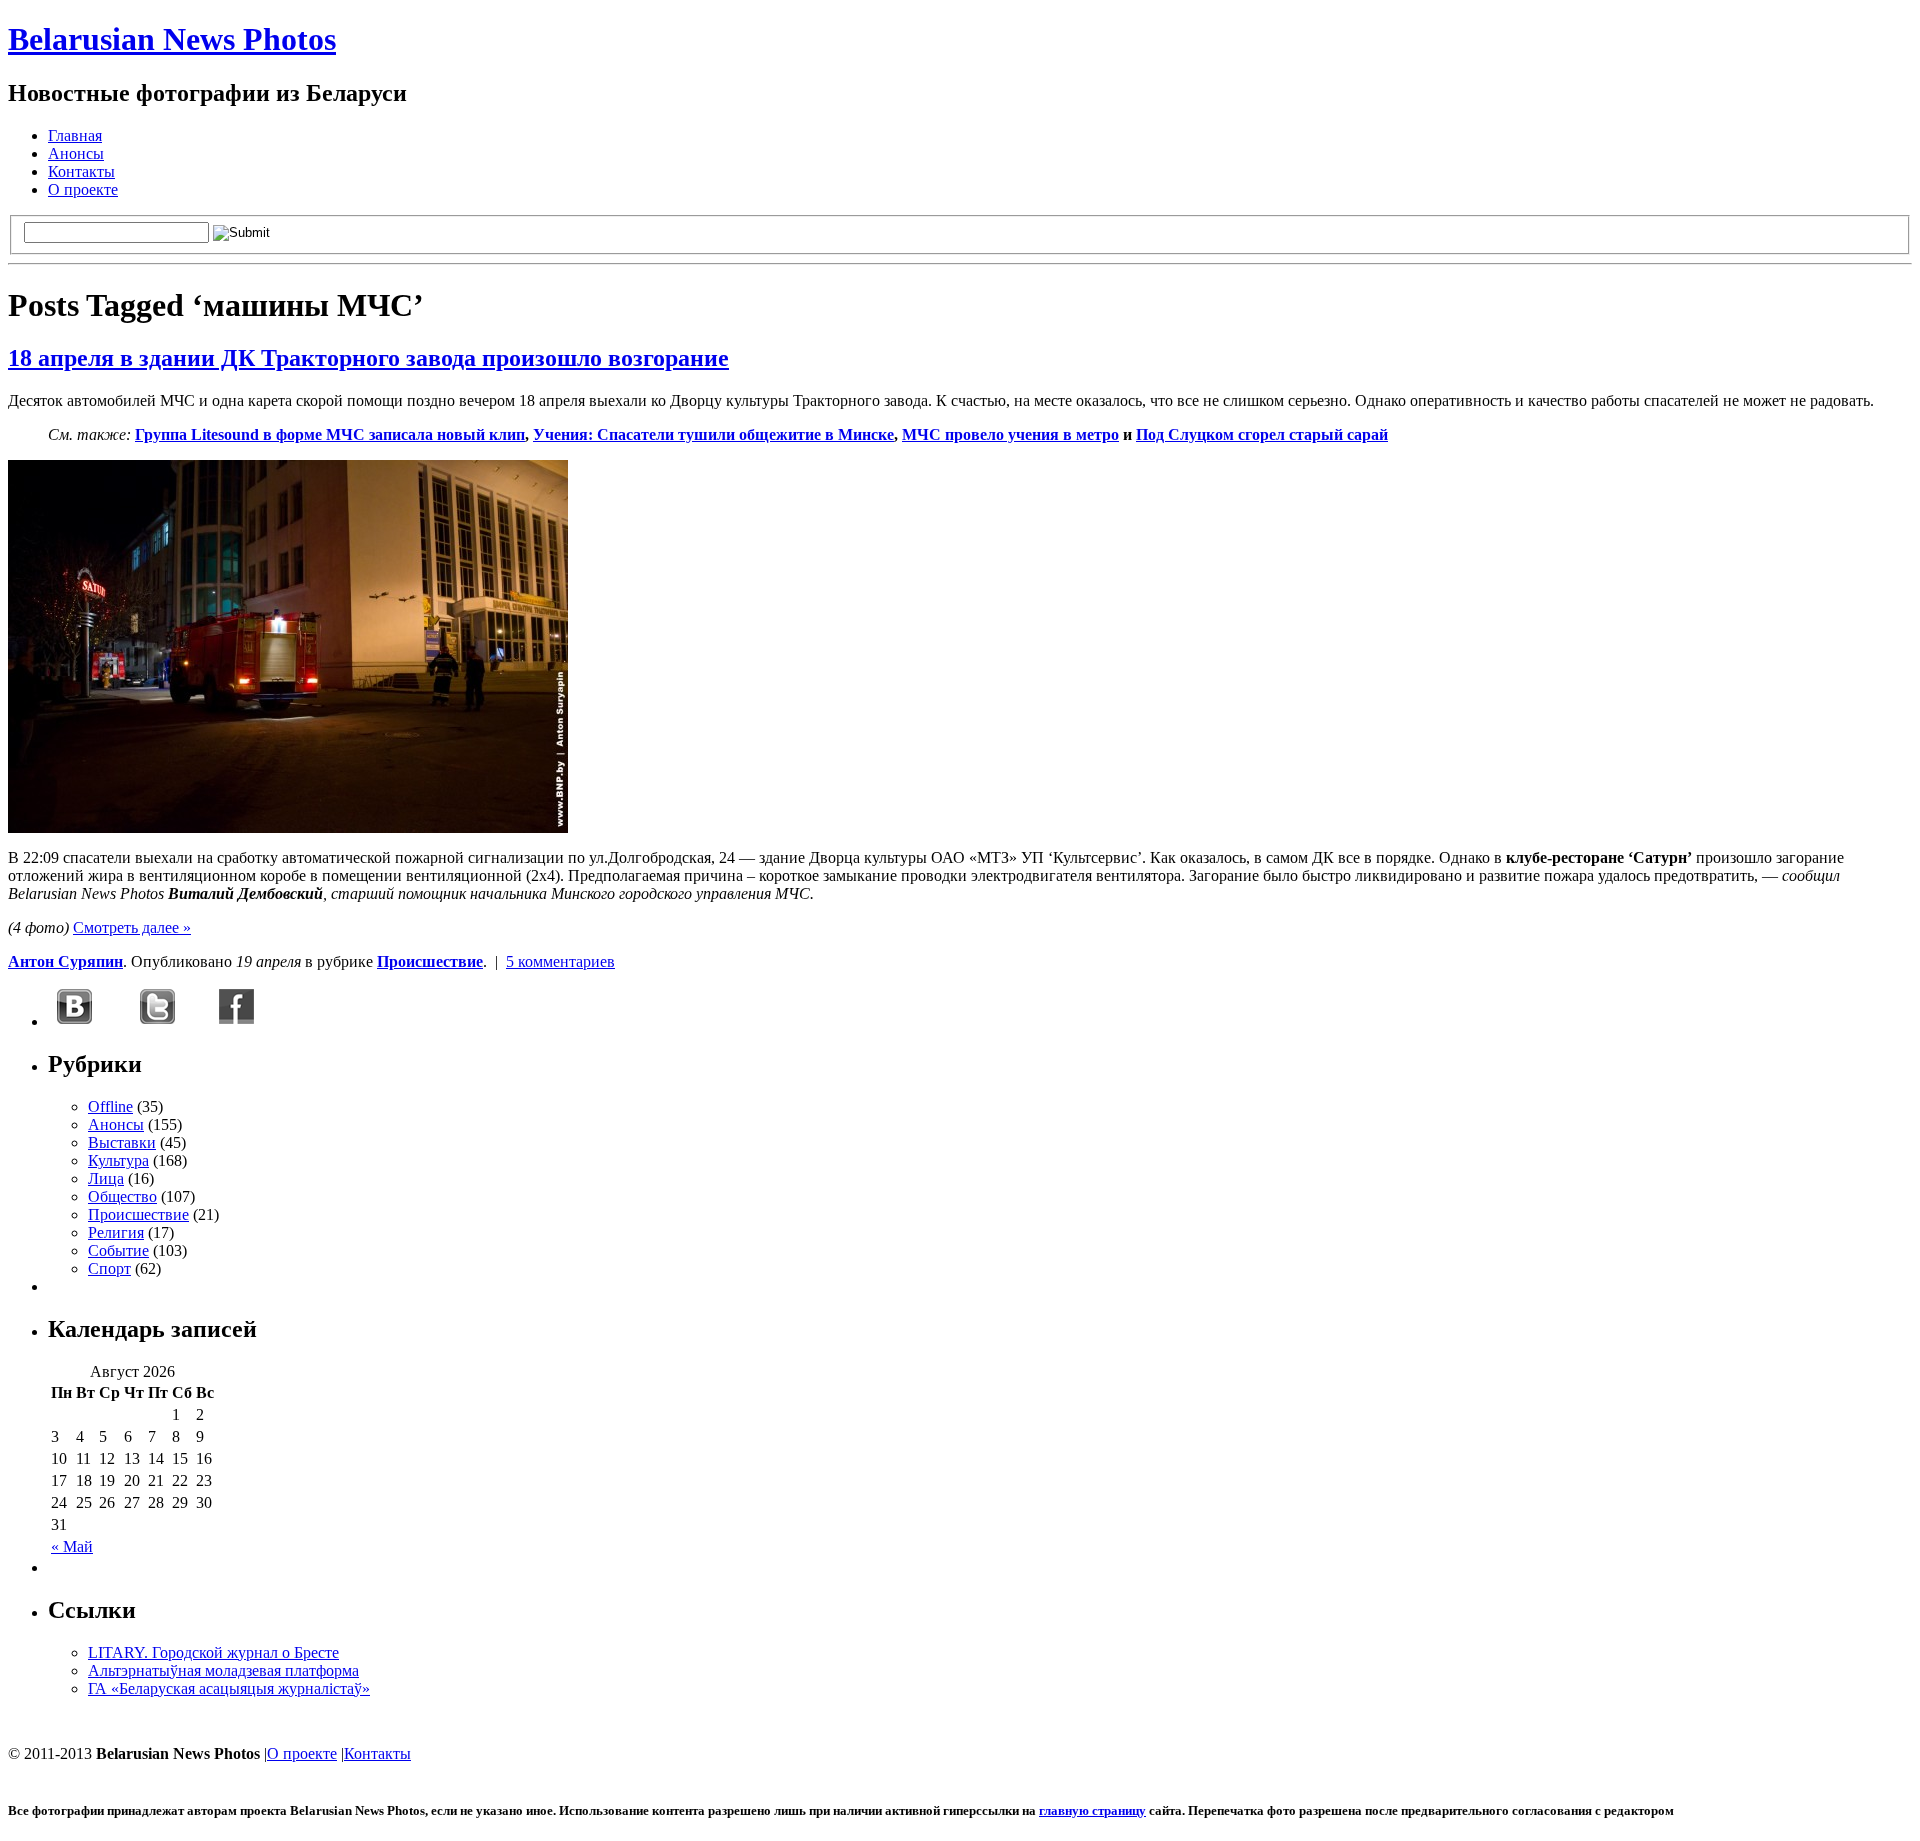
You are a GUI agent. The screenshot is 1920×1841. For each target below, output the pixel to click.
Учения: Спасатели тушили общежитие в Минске (713, 434)
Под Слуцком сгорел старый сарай (1262, 434)
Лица (106, 1178)
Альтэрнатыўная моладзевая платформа (223, 1670)
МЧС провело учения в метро (1010, 434)
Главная (75, 135)
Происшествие (430, 961)
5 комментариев (560, 961)
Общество (122, 1196)
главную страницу (1092, 1810)
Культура (118, 1160)
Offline (110, 1106)
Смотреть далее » (132, 927)
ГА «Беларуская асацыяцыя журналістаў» (229, 1688)
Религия (116, 1232)
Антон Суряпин (65, 961)
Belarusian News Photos (172, 39)
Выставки (122, 1142)
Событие (118, 1250)
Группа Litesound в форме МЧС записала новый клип (330, 434)
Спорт (109, 1268)
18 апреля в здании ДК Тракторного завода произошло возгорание (368, 358)
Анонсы (76, 153)
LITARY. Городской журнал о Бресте (213, 1652)
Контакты (81, 171)
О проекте (83, 189)
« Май (72, 1546)
